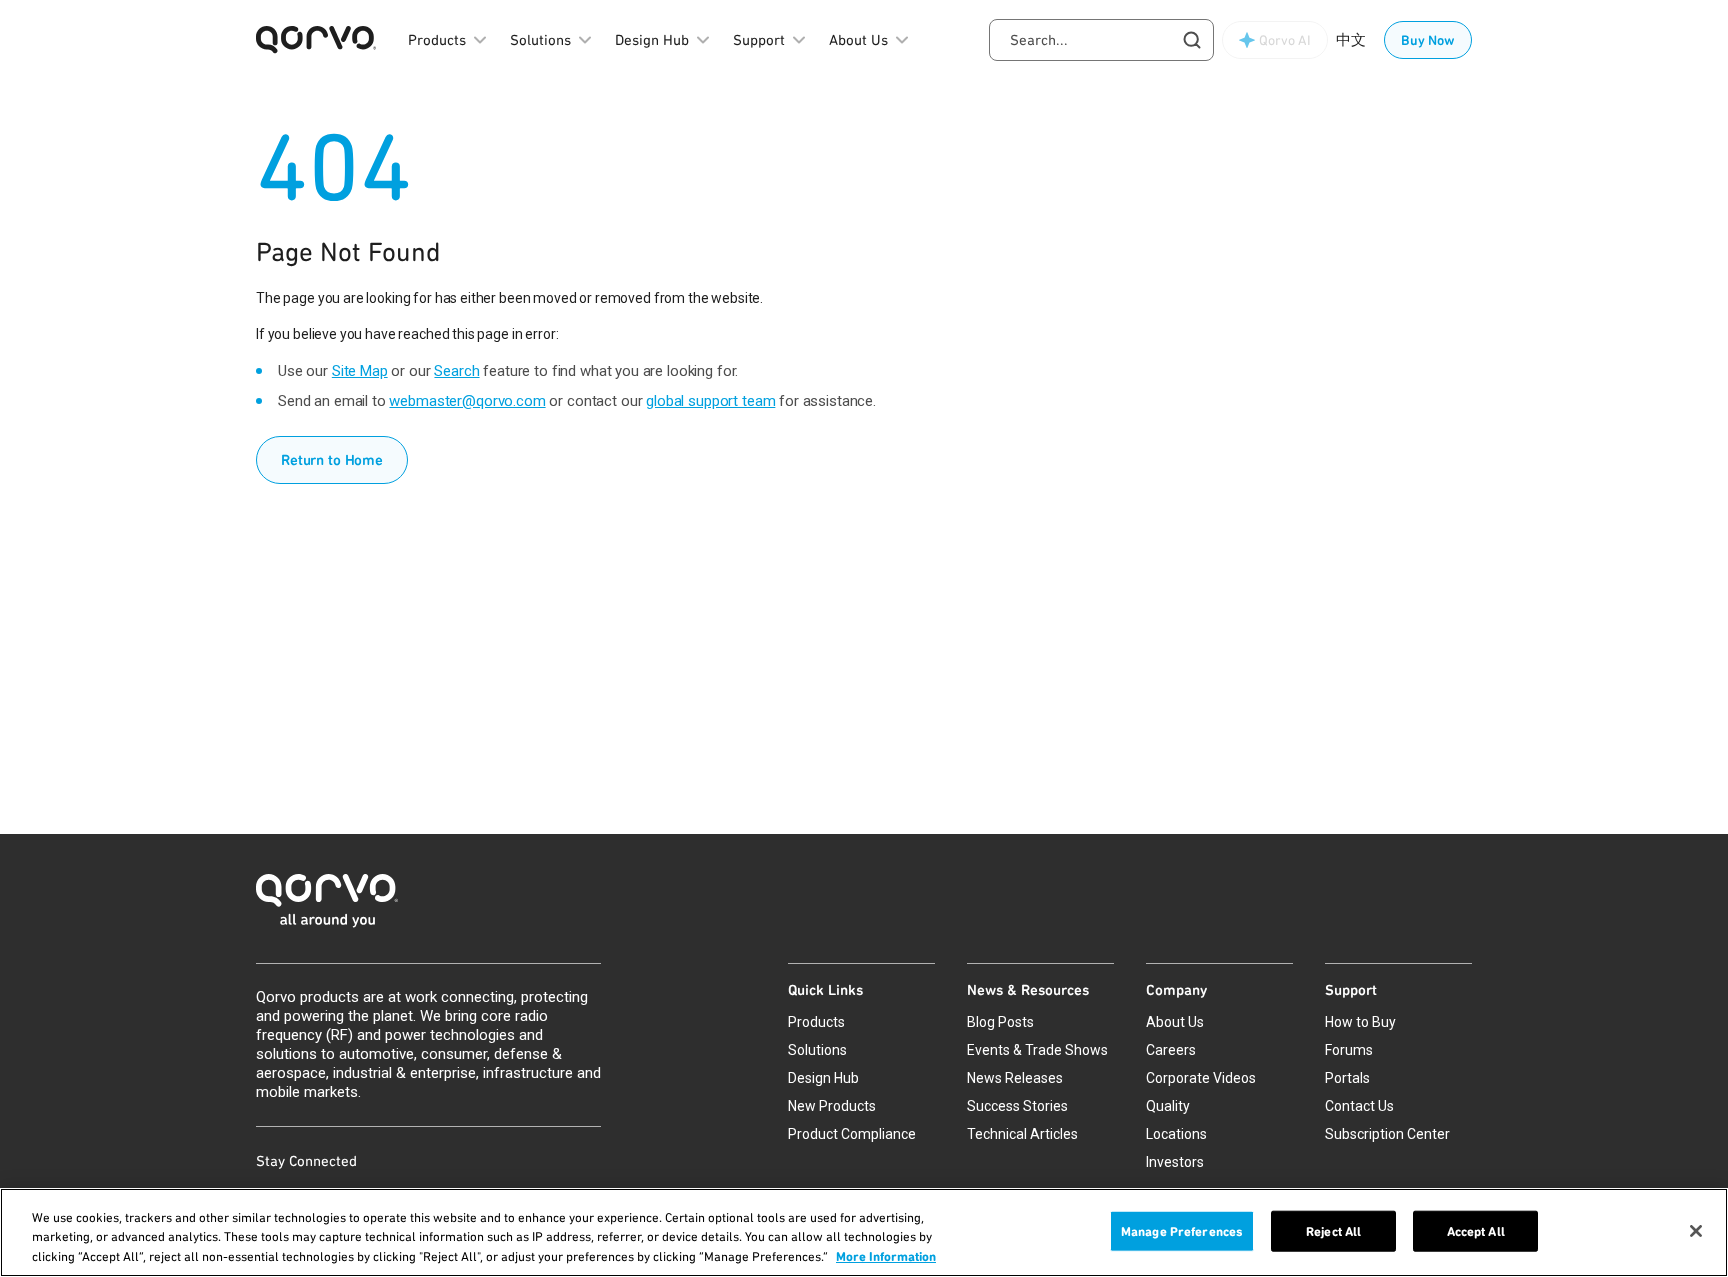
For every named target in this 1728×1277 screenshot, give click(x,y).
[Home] (864, 906)
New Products (832, 1106)
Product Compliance (852, 1134)
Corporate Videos (1201, 1078)
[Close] (1696, 1231)
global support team (710, 401)
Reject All (1333, 1230)
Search (456, 371)
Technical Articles (1022, 1134)
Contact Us (1359, 1106)
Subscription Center (1387, 1134)
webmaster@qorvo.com (467, 401)
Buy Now (1428, 40)
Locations (1176, 1134)
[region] (864, 1232)
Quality (1168, 1106)
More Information (886, 1256)
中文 (1351, 40)
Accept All (1476, 1230)
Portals (1347, 1078)
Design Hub (823, 1078)
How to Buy (1360, 1022)
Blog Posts (1000, 1022)
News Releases (1015, 1078)
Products (816, 1022)
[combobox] (1101, 40)
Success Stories (1017, 1106)
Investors (1175, 1162)
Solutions (817, 1050)
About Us (1175, 1022)
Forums (1349, 1050)
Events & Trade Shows (1037, 1050)
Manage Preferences (1182, 1230)
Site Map (360, 371)
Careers (1171, 1050)
